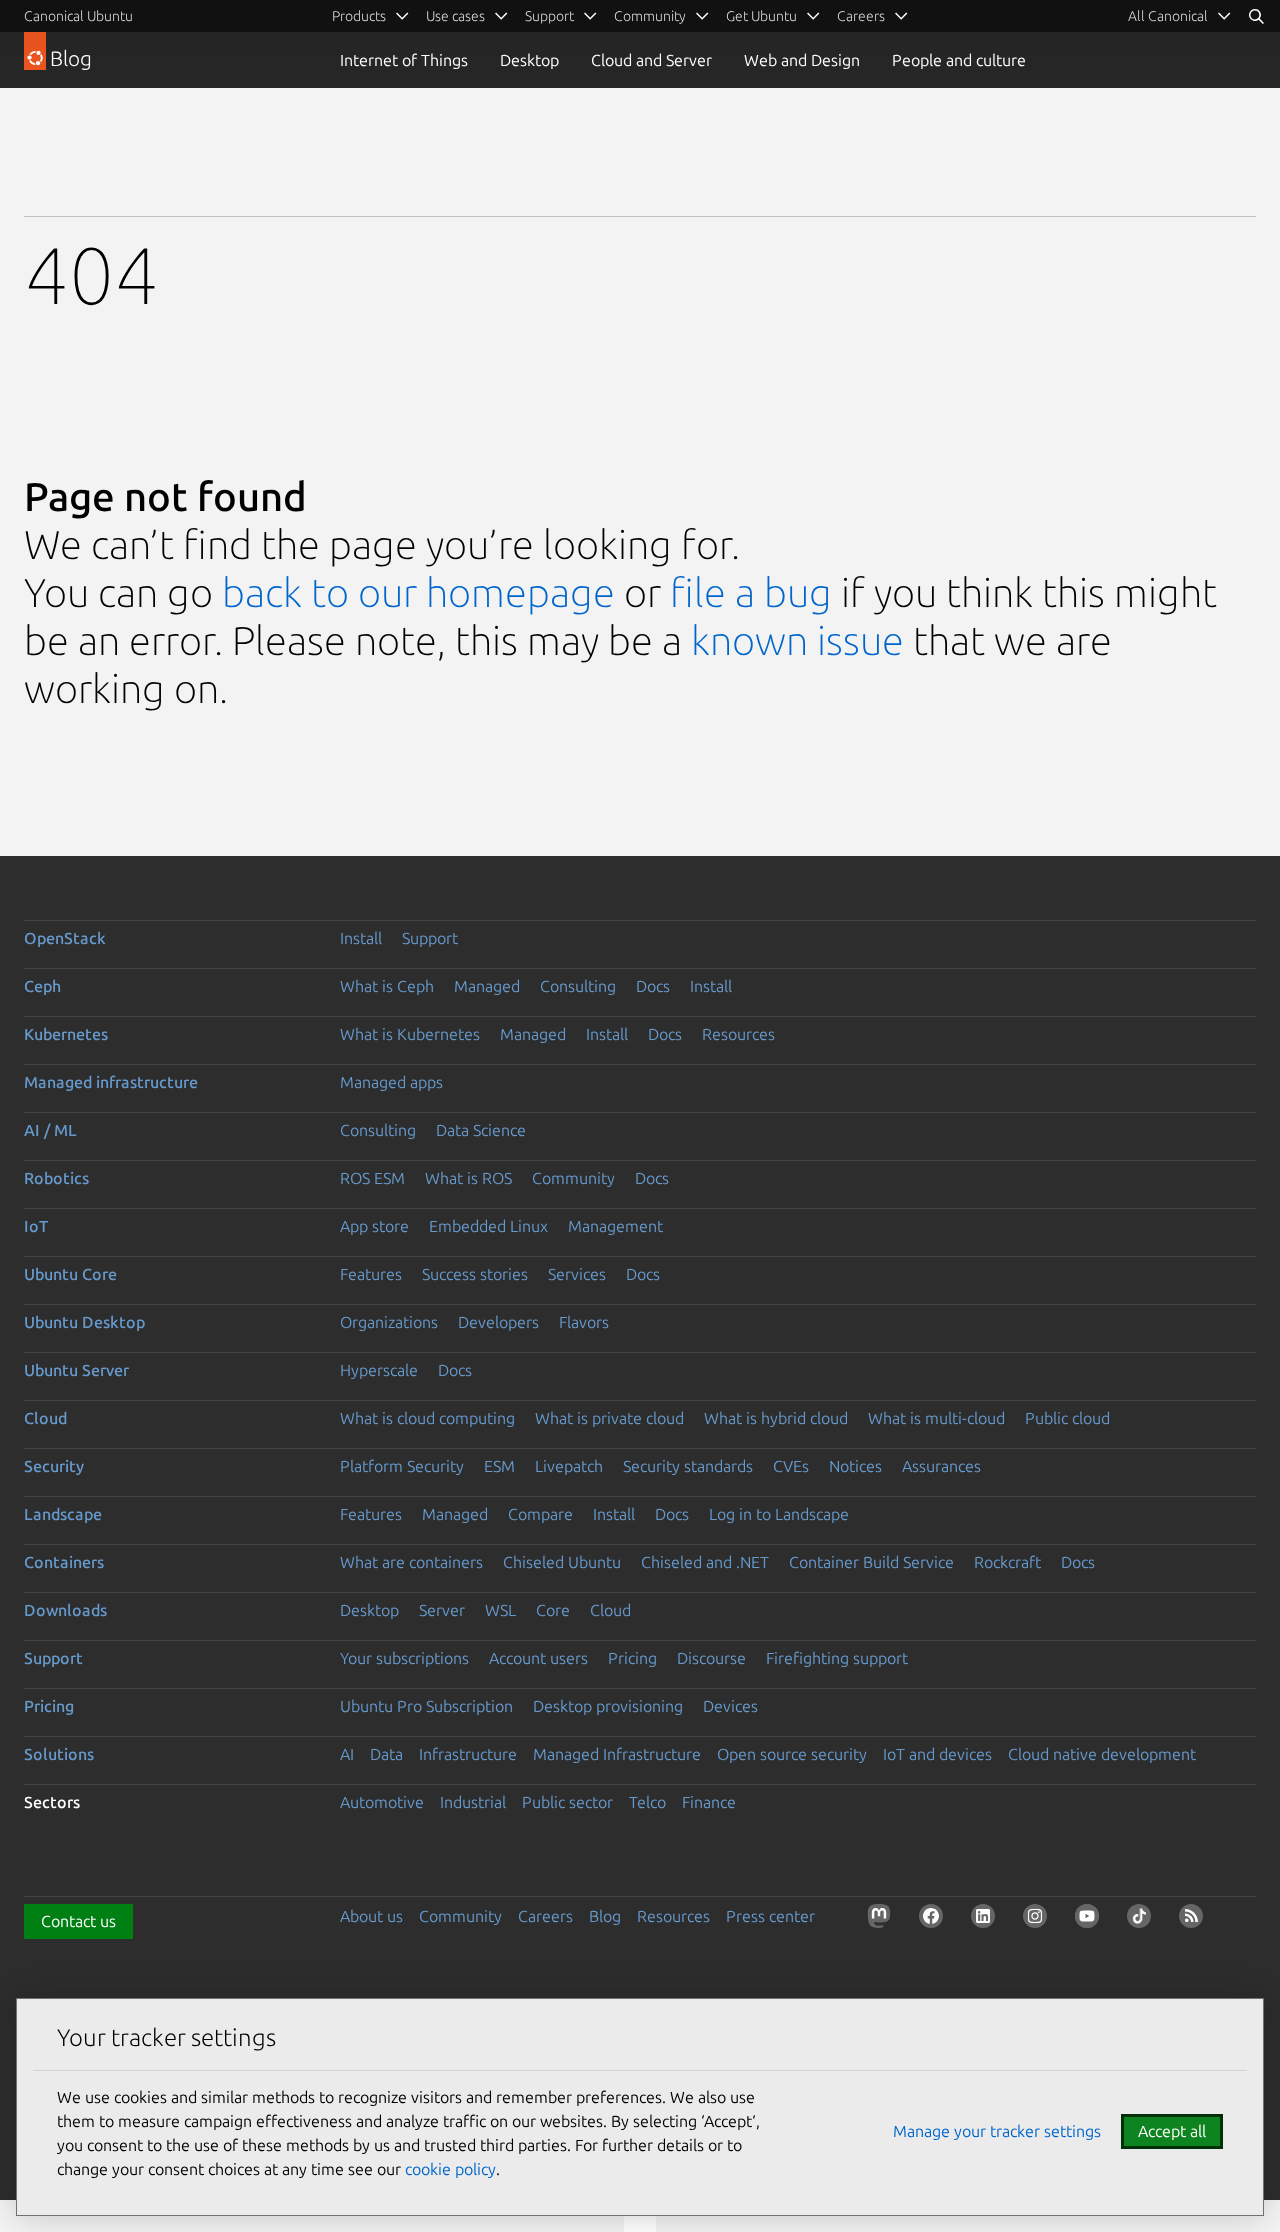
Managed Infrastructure (617, 1754)
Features (371, 1274)
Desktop (529, 60)
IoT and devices (937, 1754)
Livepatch (569, 1466)
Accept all (1172, 2131)
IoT (36, 1226)
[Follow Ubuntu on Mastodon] (883, 1920)
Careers (545, 1916)
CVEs (791, 1466)
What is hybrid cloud (776, 1418)
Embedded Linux (488, 1226)
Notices (855, 1466)
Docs (653, 986)
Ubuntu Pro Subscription (426, 1706)
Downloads (65, 1610)
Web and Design (802, 60)
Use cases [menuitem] (455, 16)
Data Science (481, 1130)
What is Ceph (387, 986)
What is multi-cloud (936, 1418)
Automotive (382, 1802)
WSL (500, 1610)
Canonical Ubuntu (78, 16)
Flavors (584, 1322)
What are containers (411, 1562)
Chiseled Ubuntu (562, 1562)
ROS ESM (372, 1178)
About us (371, 1916)
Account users (538, 1658)
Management (615, 1226)
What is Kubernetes (410, 1034)
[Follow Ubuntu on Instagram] (1039, 1920)
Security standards (688, 1466)
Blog (605, 1916)
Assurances (941, 1466)
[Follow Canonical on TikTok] (1143, 1920)
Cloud (45, 1418)
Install (361, 938)
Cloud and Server (651, 60)
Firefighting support (837, 1658)
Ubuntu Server (76, 1370)
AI (347, 1754)
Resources (738, 1034)
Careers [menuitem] (861, 16)
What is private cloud (609, 1418)
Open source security (792, 1754)
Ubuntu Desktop (84, 1322)
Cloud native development (1102, 1754)
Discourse (711, 1658)
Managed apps (391, 1082)
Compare (540, 1514)
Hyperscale (379, 1370)
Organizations (389, 1322)
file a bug (751, 592)
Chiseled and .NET (705, 1562)
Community (573, 1178)
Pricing (632, 1658)
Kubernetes (66, 1034)
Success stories (475, 1274)
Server (442, 1610)
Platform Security (402, 1466)
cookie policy (450, 2169)
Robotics (56, 1178)
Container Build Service (871, 1562)
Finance (709, 1802)
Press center (770, 1916)
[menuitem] (1180, 16)
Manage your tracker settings (997, 2131)
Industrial (473, 1802)
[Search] (1256, 16)
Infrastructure (468, 1754)
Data (386, 1754)
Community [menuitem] (650, 16)
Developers (498, 1322)
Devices (730, 1706)
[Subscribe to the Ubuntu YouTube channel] (1091, 1920)
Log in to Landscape (779, 1514)
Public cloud (1067, 1418)
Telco (647, 1802)
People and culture (959, 60)
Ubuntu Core (70, 1274)
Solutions (59, 1754)
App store (374, 1226)
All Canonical (1168, 16)
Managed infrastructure (111, 1082)
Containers (64, 1562)
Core (553, 1610)
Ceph (42, 986)
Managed (487, 986)
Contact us (78, 1921)
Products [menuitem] (359, 16)
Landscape (63, 1514)
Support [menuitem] (549, 16)
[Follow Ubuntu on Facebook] (935, 1920)
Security (54, 1466)
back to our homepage (418, 592)
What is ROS (468, 1178)
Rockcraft (1007, 1562)
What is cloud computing (427, 1418)
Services (577, 1274)
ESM (499, 1466)
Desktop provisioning (608, 1706)
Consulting (578, 986)
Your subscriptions (404, 1658)
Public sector (567, 1802)
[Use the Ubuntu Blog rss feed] (1195, 1920)
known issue (797, 640)
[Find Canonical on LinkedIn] (987, 1920)
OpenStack (65, 938)
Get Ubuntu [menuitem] (761, 16)
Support (430, 938)
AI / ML (50, 1130)
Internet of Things (404, 60)
